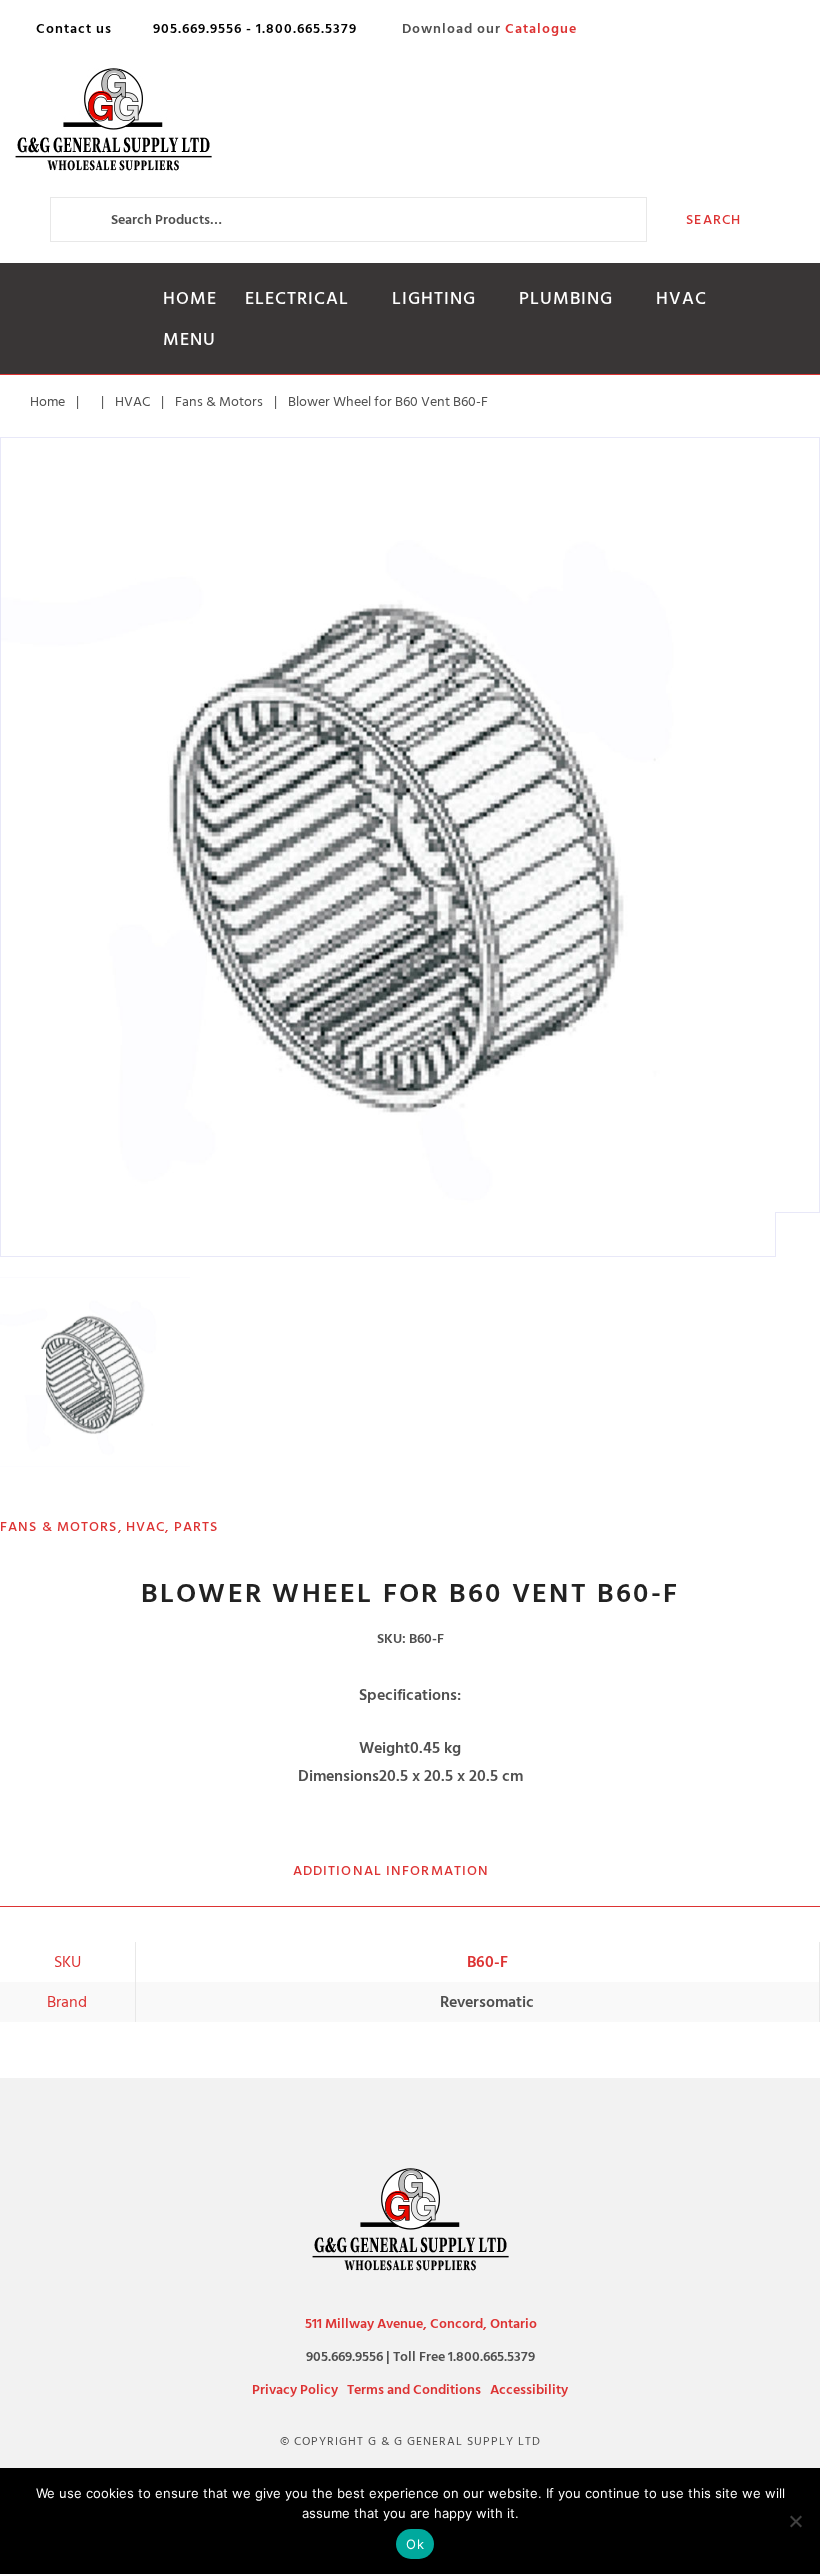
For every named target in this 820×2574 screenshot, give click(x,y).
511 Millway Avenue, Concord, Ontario (421, 2323)
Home (190, 298)
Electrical (297, 298)
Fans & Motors (219, 401)
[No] (795, 2521)
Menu (189, 339)
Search (713, 219)
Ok (415, 2544)
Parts (196, 1526)
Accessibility (529, 2389)
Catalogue (541, 29)
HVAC (681, 298)
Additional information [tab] (391, 1870)
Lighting (434, 298)
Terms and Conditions (414, 2389)
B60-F (487, 1962)
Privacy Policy (295, 2389)
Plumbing (566, 298)
